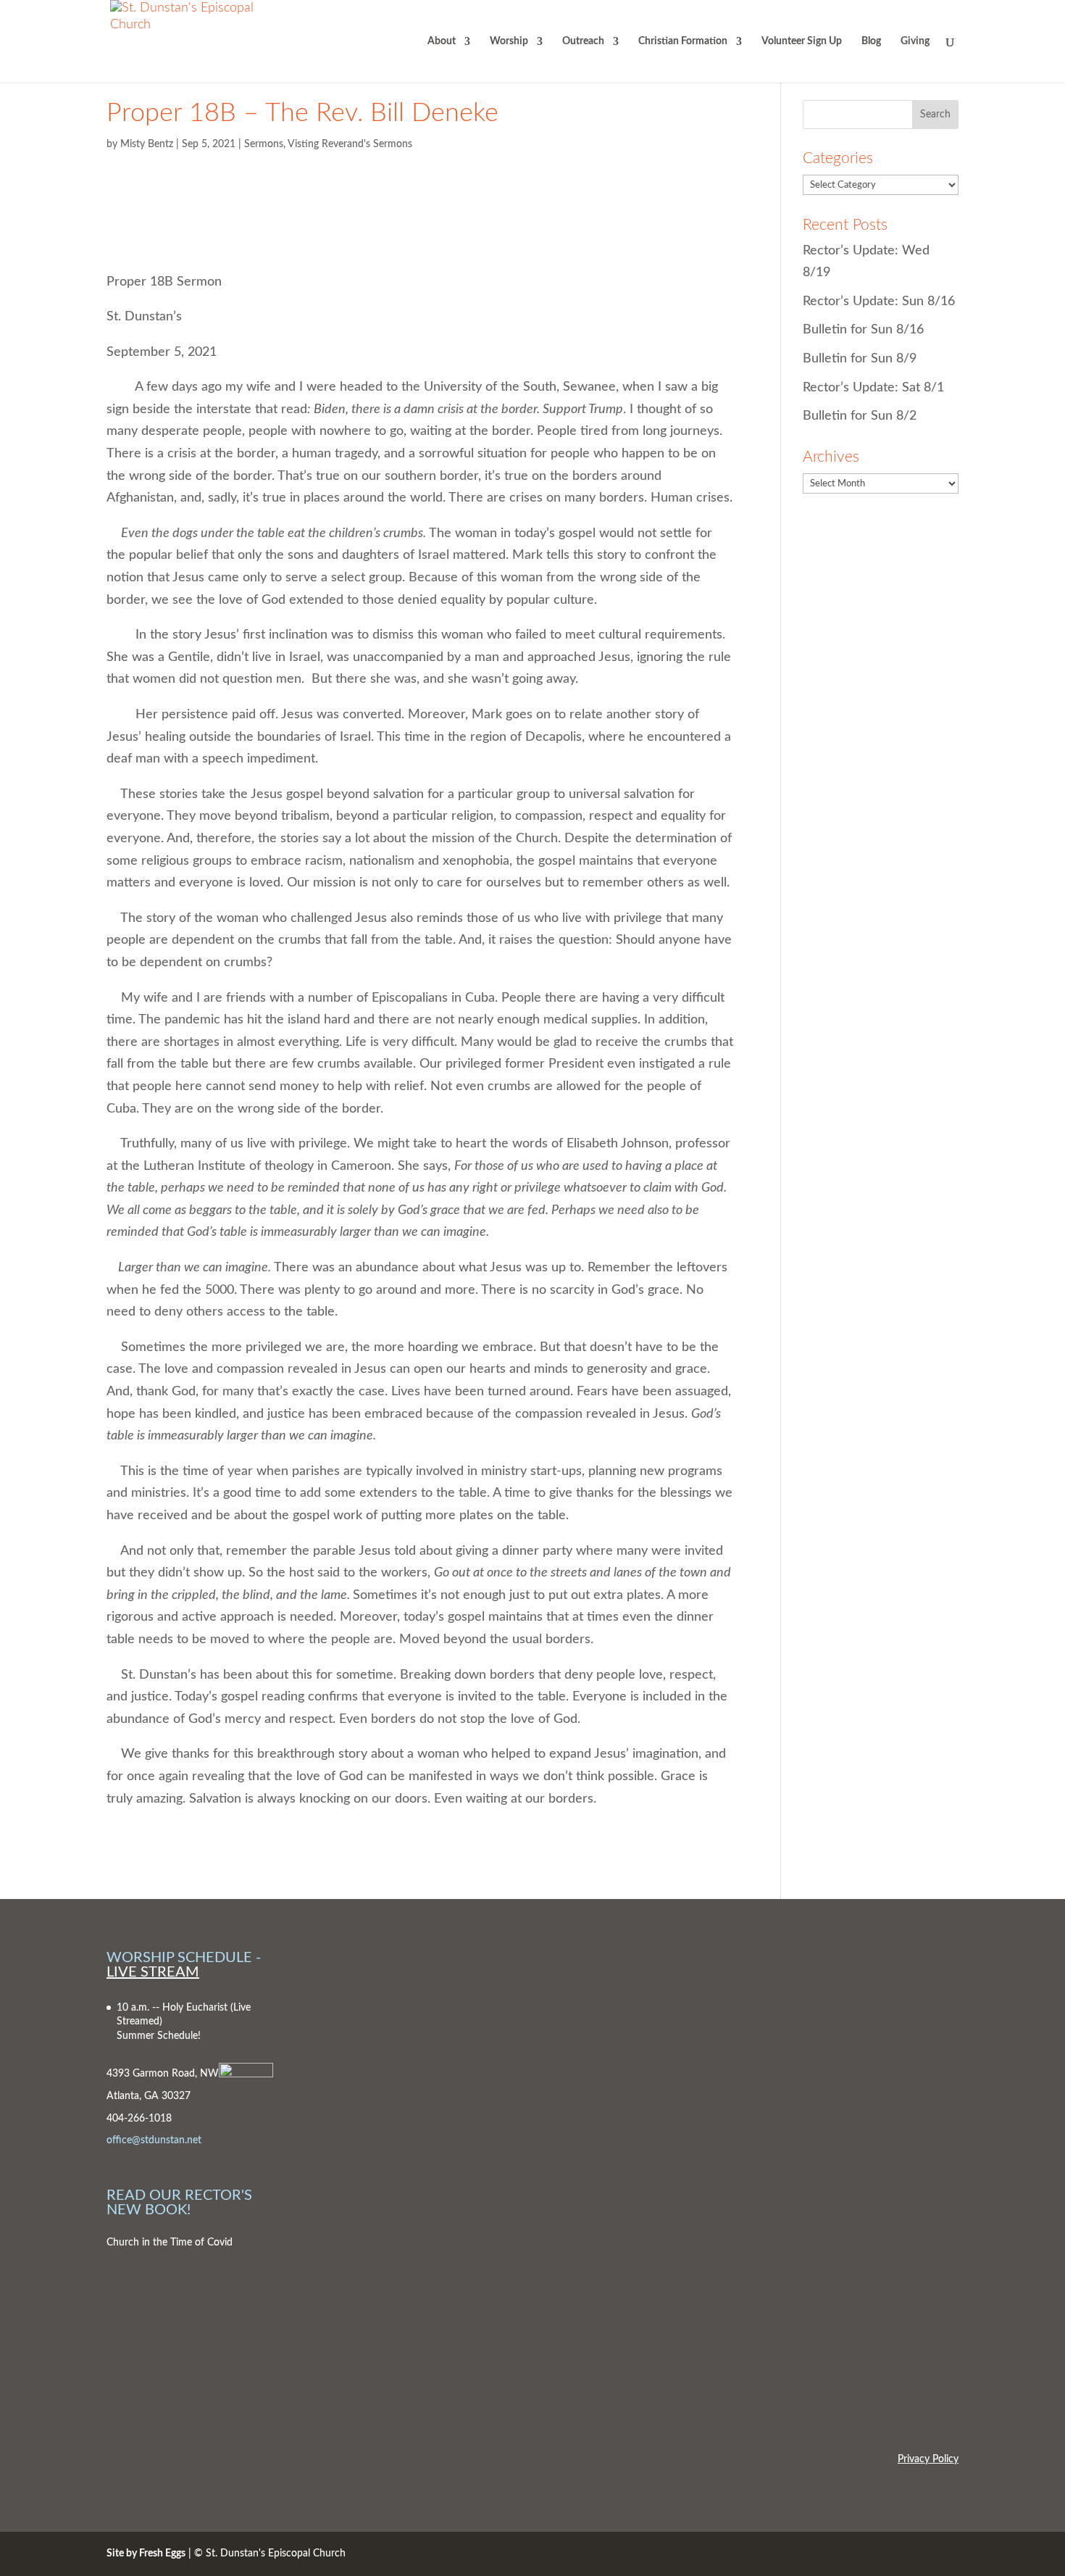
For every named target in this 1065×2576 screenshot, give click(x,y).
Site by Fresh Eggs (146, 2554)
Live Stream (153, 1972)
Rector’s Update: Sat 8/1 (873, 388)
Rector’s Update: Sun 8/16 (879, 302)
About (442, 41)
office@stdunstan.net (154, 2140)
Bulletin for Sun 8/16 (863, 330)
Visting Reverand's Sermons (350, 144)
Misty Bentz (147, 144)
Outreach (583, 41)
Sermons (264, 144)
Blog (871, 41)
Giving (915, 41)
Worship (509, 41)
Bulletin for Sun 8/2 (860, 416)
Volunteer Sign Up (802, 41)
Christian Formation (683, 41)
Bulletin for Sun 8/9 (860, 359)
